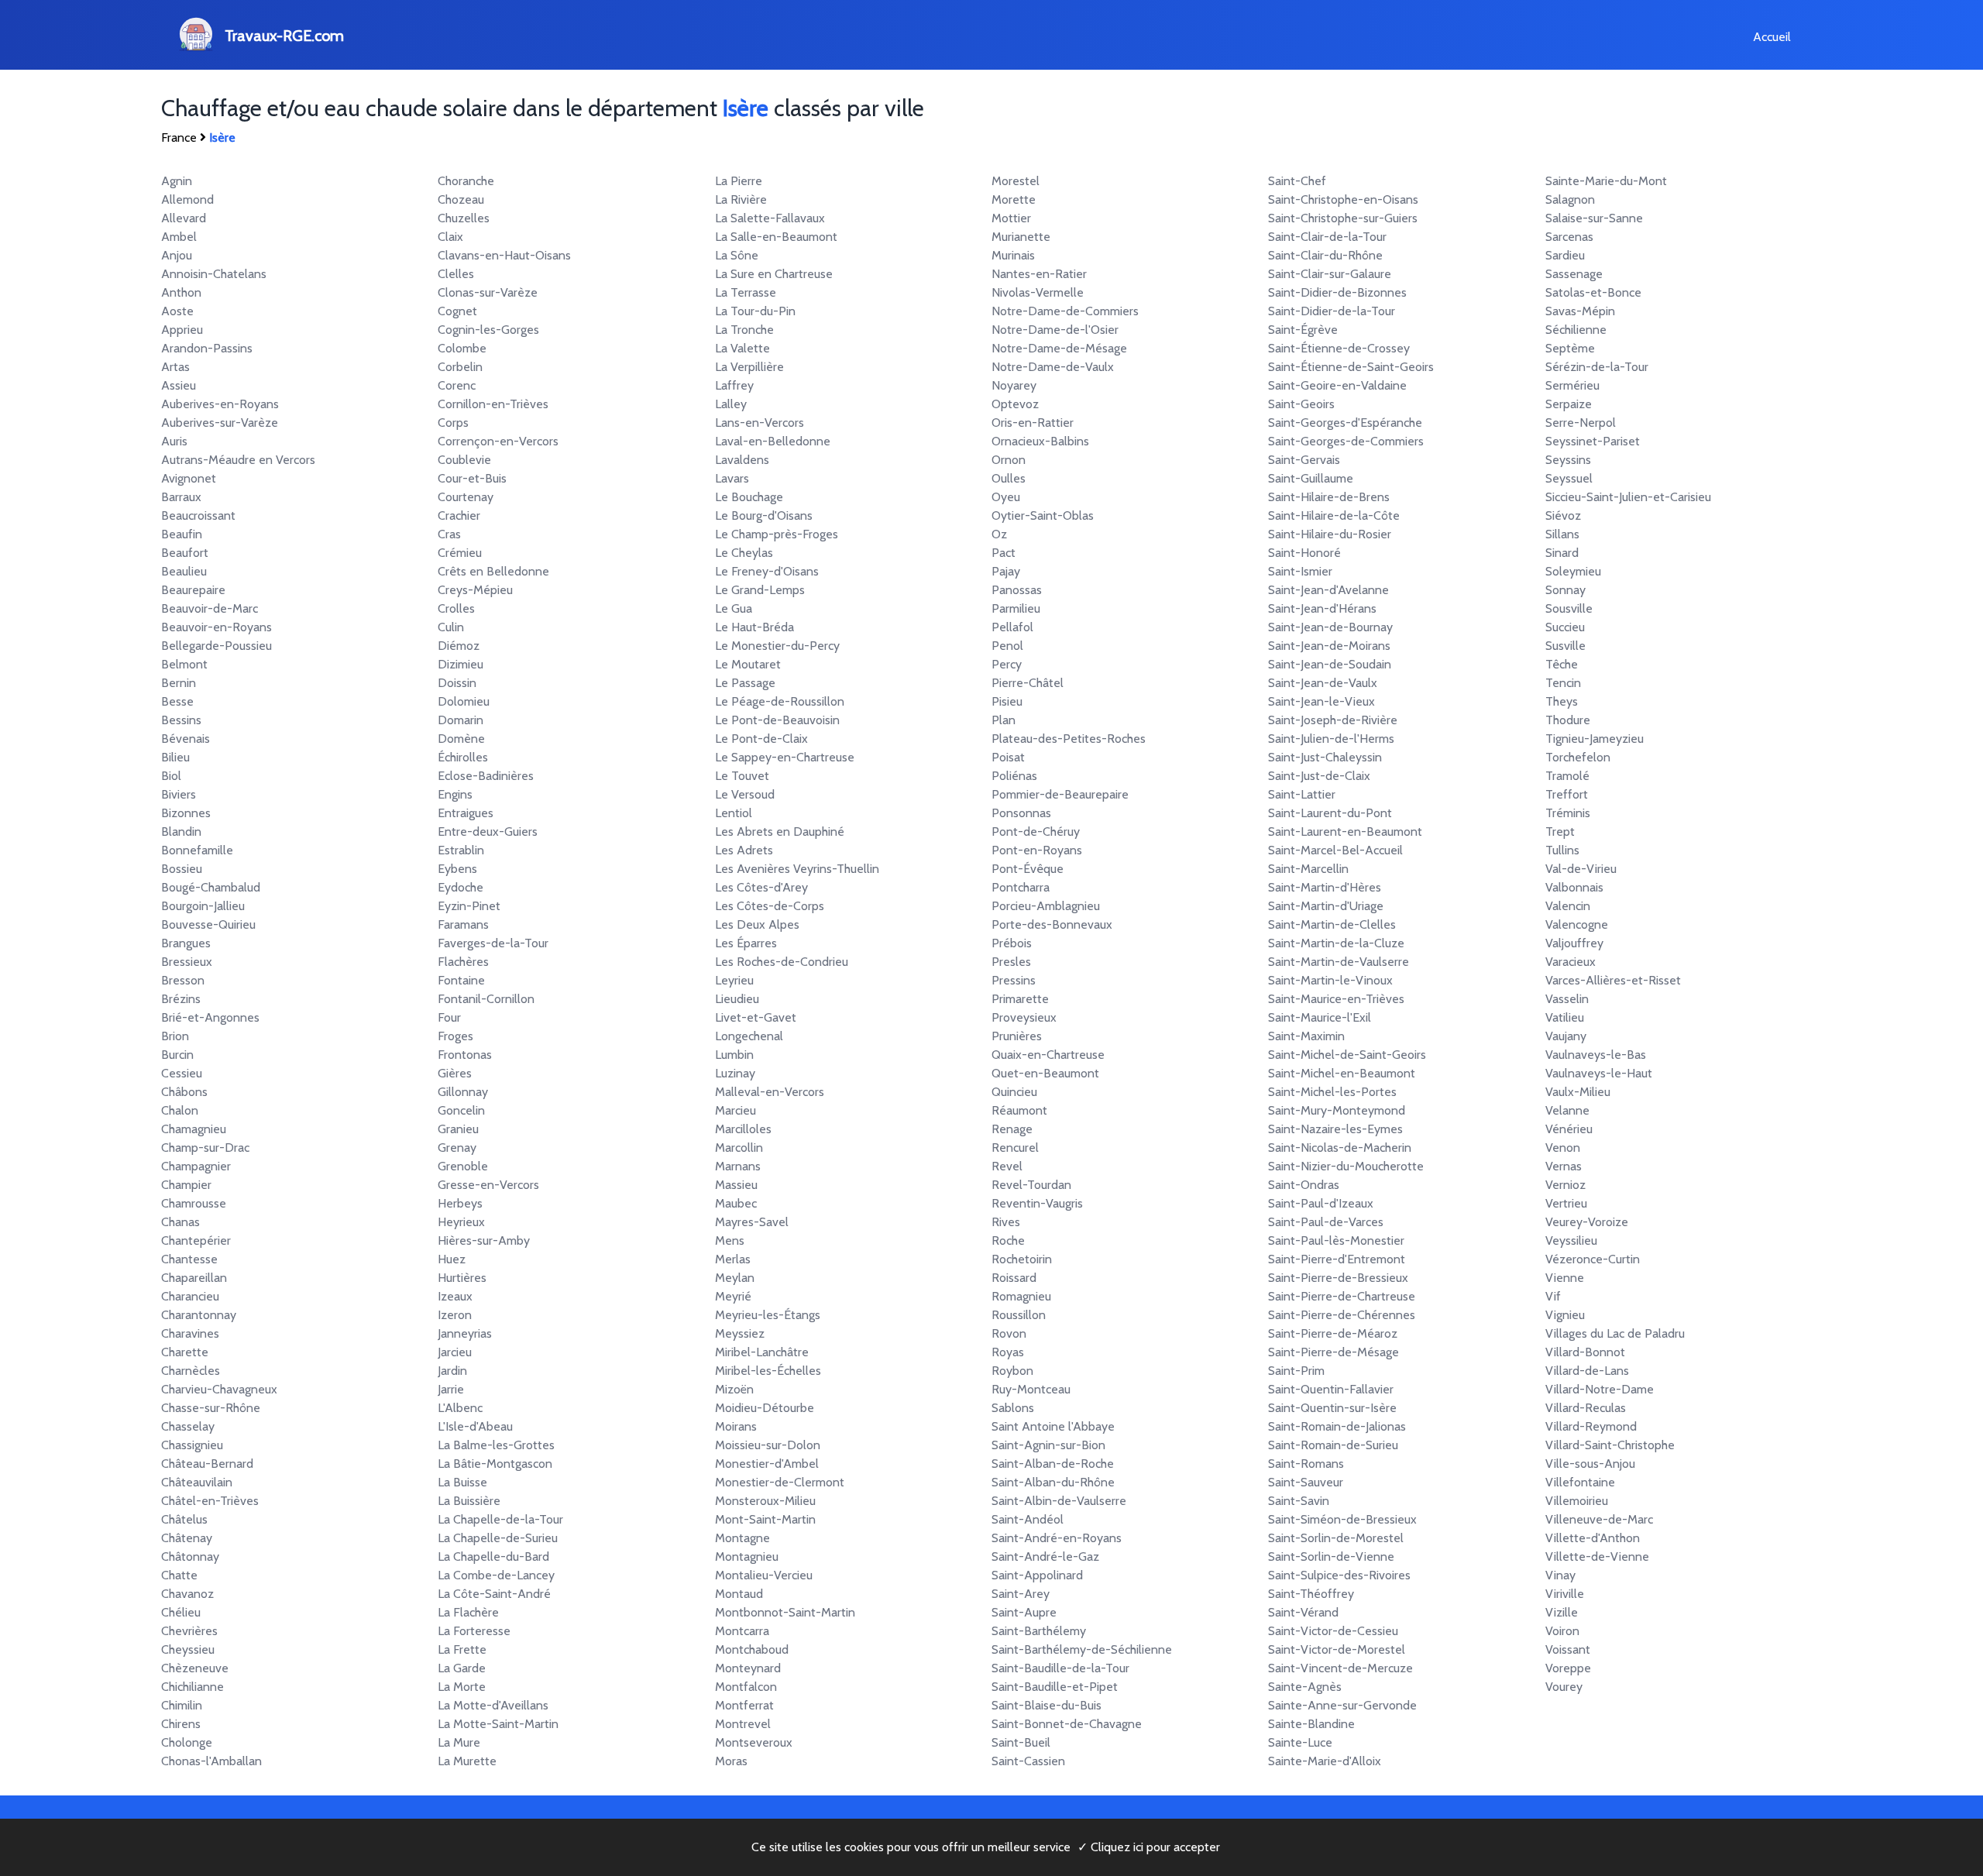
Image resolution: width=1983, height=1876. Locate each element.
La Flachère (468, 1612)
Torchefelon (1578, 757)
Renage (1012, 1129)
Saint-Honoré (1304, 553)
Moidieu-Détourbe (765, 1408)
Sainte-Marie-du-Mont (1606, 181)
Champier (186, 1185)
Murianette (1021, 237)
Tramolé (1567, 776)
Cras (449, 534)
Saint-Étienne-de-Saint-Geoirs (1351, 367)
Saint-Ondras (1304, 1185)
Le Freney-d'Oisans (767, 571)
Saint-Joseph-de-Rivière (1333, 720)
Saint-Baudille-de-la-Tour (1060, 1668)
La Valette (742, 348)
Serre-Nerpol (1581, 423)
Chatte (179, 1575)
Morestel (1016, 181)
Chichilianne (192, 1687)
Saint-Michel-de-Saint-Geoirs (1347, 1055)
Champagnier (196, 1166)
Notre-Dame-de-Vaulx (1053, 367)
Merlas (733, 1259)
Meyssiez (740, 1333)
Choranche (466, 181)
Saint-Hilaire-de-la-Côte (1334, 515)
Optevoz (1015, 404)
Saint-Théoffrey (1311, 1594)
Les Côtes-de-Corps (770, 906)
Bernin (179, 683)
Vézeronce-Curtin (1593, 1259)
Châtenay (187, 1538)
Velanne (1567, 1110)
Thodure (1568, 720)
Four (449, 1017)
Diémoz (459, 646)
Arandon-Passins (207, 348)
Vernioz (1565, 1185)
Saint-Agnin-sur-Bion (1048, 1445)
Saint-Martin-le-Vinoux (1330, 980)
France (179, 137)
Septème (1570, 348)
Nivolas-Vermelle (1038, 292)
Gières (455, 1073)
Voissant (1568, 1649)
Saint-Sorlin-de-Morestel (1336, 1538)
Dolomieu (464, 701)
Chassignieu (192, 1445)
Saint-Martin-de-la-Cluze (1336, 943)
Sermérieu (1572, 385)
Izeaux (455, 1296)
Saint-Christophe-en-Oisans (1343, 199)
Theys (1562, 701)
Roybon (1012, 1371)
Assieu (179, 385)
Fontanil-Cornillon (486, 999)
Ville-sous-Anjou (1590, 1464)
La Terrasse (746, 292)
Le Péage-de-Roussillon (780, 701)
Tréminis (1568, 813)
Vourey (1564, 1687)
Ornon (1009, 460)
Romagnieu (1021, 1296)
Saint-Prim (1296, 1371)
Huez (452, 1259)
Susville (1565, 646)
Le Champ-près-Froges (777, 534)
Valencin (1568, 906)
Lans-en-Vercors (760, 423)
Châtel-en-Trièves (210, 1501)
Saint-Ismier (1300, 571)
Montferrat (744, 1705)
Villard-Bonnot (1585, 1352)
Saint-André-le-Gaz (1045, 1556)
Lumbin (734, 1055)
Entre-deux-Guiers (488, 831)
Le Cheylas (744, 553)
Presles (1011, 962)
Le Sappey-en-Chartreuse (785, 757)
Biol (171, 776)
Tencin (1563, 683)
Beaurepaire (193, 590)
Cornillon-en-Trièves (493, 404)
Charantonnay (199, 1315)
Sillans (1562, 534)
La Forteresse (474, 1631)
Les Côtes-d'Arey (761, 887)
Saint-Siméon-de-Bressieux (1342, 1519)
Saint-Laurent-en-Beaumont (1345, 831)
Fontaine (461, 980)
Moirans (736, 1426)
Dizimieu (461, 664)
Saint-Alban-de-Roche (1053, 1464)
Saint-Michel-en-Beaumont (1342, 1073)
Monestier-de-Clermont (780, 1482)
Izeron (455, 1315)
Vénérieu (1569, 1129)
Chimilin (182, 1705)
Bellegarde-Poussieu (217, 646)
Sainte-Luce (1300, 1742)
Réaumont (1019, 1110)
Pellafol (1012, 627)
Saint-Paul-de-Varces (1326, 1222)
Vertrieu (1566, 1203)
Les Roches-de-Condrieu (782, 962)
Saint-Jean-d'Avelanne (1328, 590)
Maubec (736, 1203)
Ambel (179, 237)
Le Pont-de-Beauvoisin (777, 720)
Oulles (1009, 478)
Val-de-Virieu (1581, 869)
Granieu (458, 1129)
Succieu (1565, 627)
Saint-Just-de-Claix (1319, 776)
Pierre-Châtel (1028, 683)
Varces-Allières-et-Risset (1613, 980)
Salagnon (1570, 199)
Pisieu (1007, 701)
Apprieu (182, 330)
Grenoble (463, 1166)
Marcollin (739, 1148)
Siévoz (1563, 515)
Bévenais (186, 739)
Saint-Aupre (1024, 1612)
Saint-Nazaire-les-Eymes (1335, 1129)
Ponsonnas (1021, 813)
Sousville (1569, 608)
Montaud (739, 1594)
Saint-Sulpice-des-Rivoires (1339, 1575)
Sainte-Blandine (1311, 1724)
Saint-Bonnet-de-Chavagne (1067, 1724)
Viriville (1565, 1594)
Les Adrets (744, 850)
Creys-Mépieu (475, 590)
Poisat (1008, 757)
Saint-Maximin (1306, 1036)
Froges (455, 1036)
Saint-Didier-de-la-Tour (1332, 311)
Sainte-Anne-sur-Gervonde (1342, 1705)
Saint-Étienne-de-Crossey (1339, 348)
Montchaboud (752, 1649)
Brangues (186, 943)
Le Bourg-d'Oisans (764, 515)
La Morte (462, 1687)
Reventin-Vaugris (1037, 1203)
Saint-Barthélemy (1039, 1631)
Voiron (1562, 1631)
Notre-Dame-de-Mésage (1059, 348)
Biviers (179, 794)
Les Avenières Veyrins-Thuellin (797, 869)
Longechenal (749, 1036)
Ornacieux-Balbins (1040, 441)
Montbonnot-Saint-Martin (785, 1612)
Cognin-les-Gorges (488, 330)
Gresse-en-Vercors (488, 1185)
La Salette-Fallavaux (770, 218)
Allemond (187, 199)
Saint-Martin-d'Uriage (1326, 906)
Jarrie (451, 1389)
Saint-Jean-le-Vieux (1321, 701)
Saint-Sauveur (1306, 1482)
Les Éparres (746, 943)
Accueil (1772, 37)
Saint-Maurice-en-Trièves (1336, 999)
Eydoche (461, 887)
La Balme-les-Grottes (496, 1445)
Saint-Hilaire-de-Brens (1329, 497)
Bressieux (187, 962)
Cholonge (187, 1742)
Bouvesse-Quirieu (208, 924)
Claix (450, 237)
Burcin (177, 1055)
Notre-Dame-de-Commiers (1065, 311)
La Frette (462, 1649)
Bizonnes (186, 813)
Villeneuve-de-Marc (1599, 1519)
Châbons (184, 1092)
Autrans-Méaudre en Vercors (238, 460)
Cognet (457, 311)
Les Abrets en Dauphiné (780, 831)
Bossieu (182, 869)
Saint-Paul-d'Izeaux (1321, 1203)
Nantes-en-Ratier (1039, 274)
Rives (1006, 1222)
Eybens (457, 869)
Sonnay (1565, 590)
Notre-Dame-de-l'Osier (1055, 330)
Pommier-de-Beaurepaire (1060, 794)
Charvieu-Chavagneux (219, 1389)
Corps (453, 423)
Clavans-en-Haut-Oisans (504, 255)
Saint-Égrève (1303, 330)
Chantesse (189, 1259)
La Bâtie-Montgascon (495, 1464)
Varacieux (1571, 962)
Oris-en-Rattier (1033, 423)
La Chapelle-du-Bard (493, 1556)
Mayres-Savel (752, 1222)
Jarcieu (455, 1352)
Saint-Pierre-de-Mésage (1333, 1352)
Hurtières (462, 1278)
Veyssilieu (1571, 1240)
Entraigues (466, 813)
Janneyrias (465, 1333)
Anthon (181, 292)
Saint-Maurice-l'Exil (1320, 1017)
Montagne (742, 1538)
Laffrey (734, 385)
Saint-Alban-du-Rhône (1053, 1482)
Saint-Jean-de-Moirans (1329, 646)
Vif (1553, 1296)
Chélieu (181, 1612)
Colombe (462, 348)
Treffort (1567, 794)
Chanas (180, 1222)
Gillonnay (463, 1092)
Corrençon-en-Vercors (498, 441)
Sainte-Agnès (1305, 1687)
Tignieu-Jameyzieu (1595, 739)
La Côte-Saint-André (494, 1594)
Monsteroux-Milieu (765, 1501)
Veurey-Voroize (1587, 1222)
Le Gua (734, 608)
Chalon (180, 1110)
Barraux (181, 497)
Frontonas (465, 1055)
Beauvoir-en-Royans (217, 627)
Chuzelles (464, 218)
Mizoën (734, 1389)
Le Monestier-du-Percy (777, 646)
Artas (175, 367)
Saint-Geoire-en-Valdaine (1337, 385)
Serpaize (1569, 404)
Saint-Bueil (1021, 1742)
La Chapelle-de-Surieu (498, 1538)
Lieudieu (737, 999)
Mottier (1011, 218)
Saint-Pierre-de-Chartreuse (1342, 1296)
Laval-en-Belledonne (773, 441)
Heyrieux (461, 1222)
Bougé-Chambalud (211, 887)
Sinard (1562, 553)
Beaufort (185, 553)
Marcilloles (743, 1129)
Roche (1008, 1240)
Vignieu (1565, 1315)
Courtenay (466, 497)
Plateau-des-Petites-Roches (1069, 739)
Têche (1562, 664)
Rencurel (1015, 1148)
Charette (185, 1352)
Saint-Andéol (1028, 1519)
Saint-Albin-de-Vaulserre (1059, 1501)
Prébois (1012, 943)
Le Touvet (742, 776)
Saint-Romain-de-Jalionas (1337, 1426)
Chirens (181, 1724)
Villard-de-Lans (1587, 1371)
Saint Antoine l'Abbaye (1053, 1426)
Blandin (181, 831)
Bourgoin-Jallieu (203, 906)
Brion (175, 1036)
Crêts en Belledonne (493, 571)
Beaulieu (184, 571)
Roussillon (1019, 1315)
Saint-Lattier (1302, 794)
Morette (1014, 199)
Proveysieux (1024, 1017)
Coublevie (464, 460)
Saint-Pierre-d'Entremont (1337, 1259)
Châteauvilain (197, 1482)
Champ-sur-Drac (205, 1148)
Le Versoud (745, 794)
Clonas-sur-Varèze (488, 292)
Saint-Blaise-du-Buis (1046, 1705)
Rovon (1009, 1333)
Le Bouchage (749, 497)
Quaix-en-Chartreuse (1048, 1055)
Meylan (735, 1278)
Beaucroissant (198, 515)
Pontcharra (1021, 887)
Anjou (177, 255)
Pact (1004, 553)
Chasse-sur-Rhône (211, 1408)
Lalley (731, 404)
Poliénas (1014, 776)
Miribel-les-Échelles (768, 1371)
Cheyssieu (188, 1649)
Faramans (463, 924)
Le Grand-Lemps (760, 590)
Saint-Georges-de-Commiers (1346, 441)
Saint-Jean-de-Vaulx (1323, 683)
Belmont (184, 664)
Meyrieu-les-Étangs (768, 1315)
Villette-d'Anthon (1593, 1538)
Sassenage (1574, 274)
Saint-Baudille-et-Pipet (1055, 1687)
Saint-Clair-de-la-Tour (1327, 237)
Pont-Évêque (1028, 869)
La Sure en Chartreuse (774, 274)
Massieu (736, 1185)
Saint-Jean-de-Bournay (1330, 627)
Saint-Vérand (1303, 1612)
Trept (1560, 831)
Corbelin (460, 367)
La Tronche (744, 330)
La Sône (737, 255)
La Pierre (739, 181)
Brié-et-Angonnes (210, 1017)
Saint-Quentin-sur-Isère (1332, 1408)
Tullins (1562, 850)
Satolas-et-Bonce (1593, 292)
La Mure (459, 1742)
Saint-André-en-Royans (1057, 1538)
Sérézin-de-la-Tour (1597, 367)
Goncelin (461, 1110)
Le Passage (745, 683)
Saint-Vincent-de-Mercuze (1340, 1668)
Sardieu (1565, 255)
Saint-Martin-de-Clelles (1332, 924)
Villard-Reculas (1586, 1408)
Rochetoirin (1022, 1259)
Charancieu (190, 1296)
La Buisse (462, 1482)
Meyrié (733, 1296)
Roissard (1014, 1278)
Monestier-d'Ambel (767, 1464)
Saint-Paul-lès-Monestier (1336, 1240)
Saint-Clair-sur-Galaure (1330, 274)
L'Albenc (460, 1408)
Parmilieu (1016, 608)
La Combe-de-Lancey (496, 1575)
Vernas (1564, 1166)
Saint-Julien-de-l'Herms (1331, 739)
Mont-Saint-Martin (765, 1519)
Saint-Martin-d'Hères (1325, 887)
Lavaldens (742, 460)
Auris (174, 441)
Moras (731, 1761)
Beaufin (182, 534)
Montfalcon (746, 1687)
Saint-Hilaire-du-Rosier (1330, 534)
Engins (455, 794)
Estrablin (461, 850)
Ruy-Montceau (1031, 1389)
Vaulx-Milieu (1578, 1092)
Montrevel (743, 1724)
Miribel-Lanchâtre (762, 1352)
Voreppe (1568, 1668)
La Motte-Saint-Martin (498, 1724)
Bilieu (175, 757)
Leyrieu (734, 980)
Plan (1004, 720)
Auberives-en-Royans (220, 404)
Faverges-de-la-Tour (493, 943)
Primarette (1020, 999)
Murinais (1013, 255)
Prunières (1017, 1036)
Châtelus (184, 1519)
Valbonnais (1574, 887)
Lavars (732, 478)
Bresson (183, 980)
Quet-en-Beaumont (1045, 1073)
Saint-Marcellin (1308, 869)
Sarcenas (1569, 237)
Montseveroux (754, 1742)
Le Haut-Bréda (754, 627)
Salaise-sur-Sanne (1594, 218)
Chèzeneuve (195, 1668)
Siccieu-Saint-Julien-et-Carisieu (1628, 497)
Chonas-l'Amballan (211, 1761)
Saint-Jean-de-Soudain (1330, 664)
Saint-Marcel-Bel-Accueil (1335, 850)
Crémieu (460, 553)
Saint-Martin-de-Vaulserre (1339, 962)
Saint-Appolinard (1037, 1575)
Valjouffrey (1574, 943)
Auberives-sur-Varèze (220, 423)
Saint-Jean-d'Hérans (1322, 608)
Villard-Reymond (1591, 1426)
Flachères (463, 962)
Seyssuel (1569, 478)
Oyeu (1006, 497)
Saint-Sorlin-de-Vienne (1331, 1556)
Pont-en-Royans (1037, 850)
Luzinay (735, 1073)
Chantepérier (196, 1240)
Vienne (1565, 1278)
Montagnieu (747, 1556)
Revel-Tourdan (1031, 1185)
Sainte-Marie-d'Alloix (1325, 1761)
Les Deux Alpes (757, 924)
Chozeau (461, 199)
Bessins (181, 720)
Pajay (1006, 571)
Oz (999, 534)
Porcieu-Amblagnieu (1046, 906)
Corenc (457, 385)
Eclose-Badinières (486, 776)
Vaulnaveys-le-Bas (1596, 1055)
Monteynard (748, 1668)
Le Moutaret (748, 664)
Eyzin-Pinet (469, 906)
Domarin (461, 720)
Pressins (1014, 980)
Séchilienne (1576, 330)
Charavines (190, 1333)
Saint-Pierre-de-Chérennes (1342, 1315)
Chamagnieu (194, 1129)
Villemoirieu (1577, 1501)
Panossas (1017, 590)
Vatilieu (1565, 1017)
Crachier (459, 515)
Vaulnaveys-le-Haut (1599, 1073)
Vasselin (1567, 999)
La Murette (467, 1761)
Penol (1007, 646)
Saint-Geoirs (1301, 404)
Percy (1007, 664)
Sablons (1013, 1408)
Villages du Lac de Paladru (1615, 1333)
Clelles (456, 274)
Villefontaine (1580, 1482)
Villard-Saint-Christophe (1610, 1445)
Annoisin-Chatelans (214, 274)
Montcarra (742, 1631)
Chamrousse (194, 1203)
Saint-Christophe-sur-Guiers (1343, 218)
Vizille (1562, 1612)
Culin (451, 627)
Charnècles (191, 1371)
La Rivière (741, 199)
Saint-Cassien (1028, 1761)
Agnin (177, 181)
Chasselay (188, 1426)
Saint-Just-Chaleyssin (1325, 757)
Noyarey (1014, 385)
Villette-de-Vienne (1597, 1556)
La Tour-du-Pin (755, 311)
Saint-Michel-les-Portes (1332, 1092)
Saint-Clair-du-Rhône (1325, 255)
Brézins (181, 999)
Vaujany (1566, 1036)
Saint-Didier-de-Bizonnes (1337, 292)
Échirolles (463, 757)
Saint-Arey (1021, 1594)
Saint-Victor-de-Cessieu (1333, 1631)
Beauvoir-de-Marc (210, 608)
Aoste (177, 311)
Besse (177, 701)
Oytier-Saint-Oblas (1043, 515)
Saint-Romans (1306, 1464)
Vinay (1560, 1575)
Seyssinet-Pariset (1593, 441)
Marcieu (735, 1110)
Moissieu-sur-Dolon (768, 1445)
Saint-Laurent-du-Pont (1330, 813)
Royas (1008, 1352)
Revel (1007, 1166)
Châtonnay (190, 1556)
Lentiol (734, 813)
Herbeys (460, 1203)
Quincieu (1014, 1092)
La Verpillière (749, 367)
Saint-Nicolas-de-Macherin (1340, 1148)
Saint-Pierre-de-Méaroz (1333, 1333)
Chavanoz (187, 1594)
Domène (461, 739)
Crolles (456, 608)
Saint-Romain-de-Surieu (1333, 1445)
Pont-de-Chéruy (1036, 831)
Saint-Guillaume (1311, 478)
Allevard (184, 218)
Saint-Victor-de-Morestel (1337, 1649)
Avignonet (189, 478)
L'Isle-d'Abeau (475, 1426)
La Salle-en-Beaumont (776, 237)
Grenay (457, 1148)
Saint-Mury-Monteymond (1337, 1110)
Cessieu (182, 1073)
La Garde (462, 1668)
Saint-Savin (1299, 1501)
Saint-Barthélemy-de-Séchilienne (1082, 1649)
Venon (1563, 1148)
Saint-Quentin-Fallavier (1331, 1389)
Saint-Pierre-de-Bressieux (1338, 1278)
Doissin (457, 683)
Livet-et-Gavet (756, 1017)
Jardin (452, 1371)
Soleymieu (1573, 571)
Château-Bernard (207, 1464)
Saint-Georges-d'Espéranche (1345, 423)
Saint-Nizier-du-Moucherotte (1346, 1166)
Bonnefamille (197, 850)
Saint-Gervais (1304, 460)
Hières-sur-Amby (484, 1240)
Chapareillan (194, 1278)
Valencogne (1577, 924)
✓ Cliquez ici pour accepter (1149, 1847)
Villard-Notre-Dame (1600, 1389)
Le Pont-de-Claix (761, 739)
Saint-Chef (1297, 181)
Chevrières (189, 1631)
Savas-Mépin (1580, 311)
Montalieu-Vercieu (764, 1575)
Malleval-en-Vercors (770, 1092)
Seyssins (1568, 460)
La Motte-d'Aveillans (493, 1705)
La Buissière (469, 1501)
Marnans (738, 1166)
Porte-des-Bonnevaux (1052, 924)
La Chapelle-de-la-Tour (500, 1519)
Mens (730, 1240)
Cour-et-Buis (472, 478)
